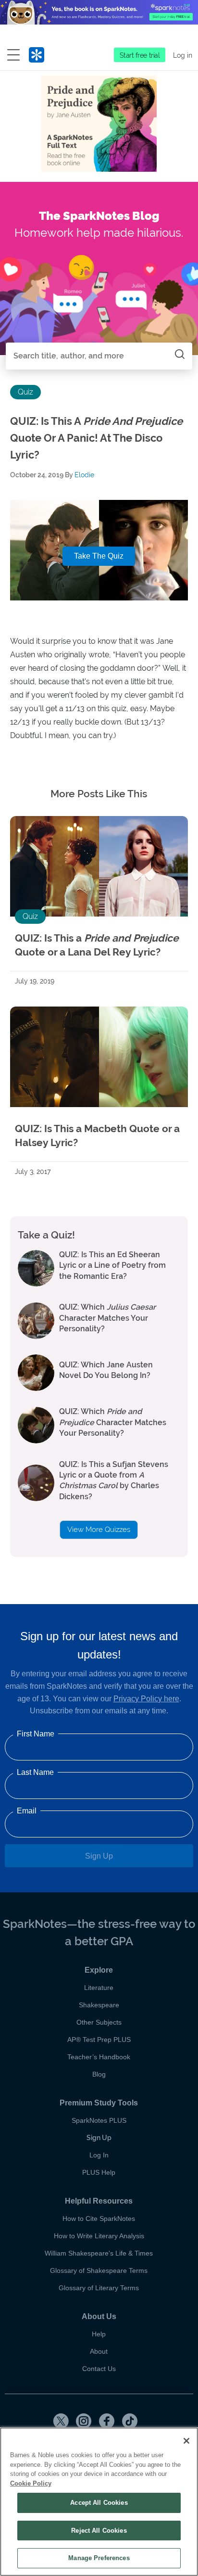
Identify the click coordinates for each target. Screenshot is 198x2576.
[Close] (186, 2441)
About (99, 2351)
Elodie (84, 475)
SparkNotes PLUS (99, 2120)
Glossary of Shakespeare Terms (99, 2270)
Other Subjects (99, 2022)
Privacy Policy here (146, 1699)
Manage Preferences (99, 2558)
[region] (99, 2502)
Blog (99, 2074)
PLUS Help (99, 2172)
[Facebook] (107, 2421)
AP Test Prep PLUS (99, 2040)
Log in (183, 55)
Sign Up (99, 1856)
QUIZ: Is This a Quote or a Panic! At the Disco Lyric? (96, 438)
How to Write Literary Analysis (99, 2236)
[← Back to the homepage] (37, 57)
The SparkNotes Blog (99, 216)
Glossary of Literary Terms (99, 2288)
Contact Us (99, 2369)
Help (99, 2334)
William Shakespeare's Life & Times (99, 2253)
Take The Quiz (99, 556)
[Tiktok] (130, 2421)
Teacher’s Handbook (99, 2057)
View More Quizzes (99, 1530)
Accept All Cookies (99, 2503)
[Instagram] (84, 2421)
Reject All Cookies (99, 2531)
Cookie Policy (31, 2483)
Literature (99, 1988)
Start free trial (140, 55)
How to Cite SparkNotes (99, 2219)
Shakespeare (99, 2005)
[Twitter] (61, 2421)
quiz (25, 392)
